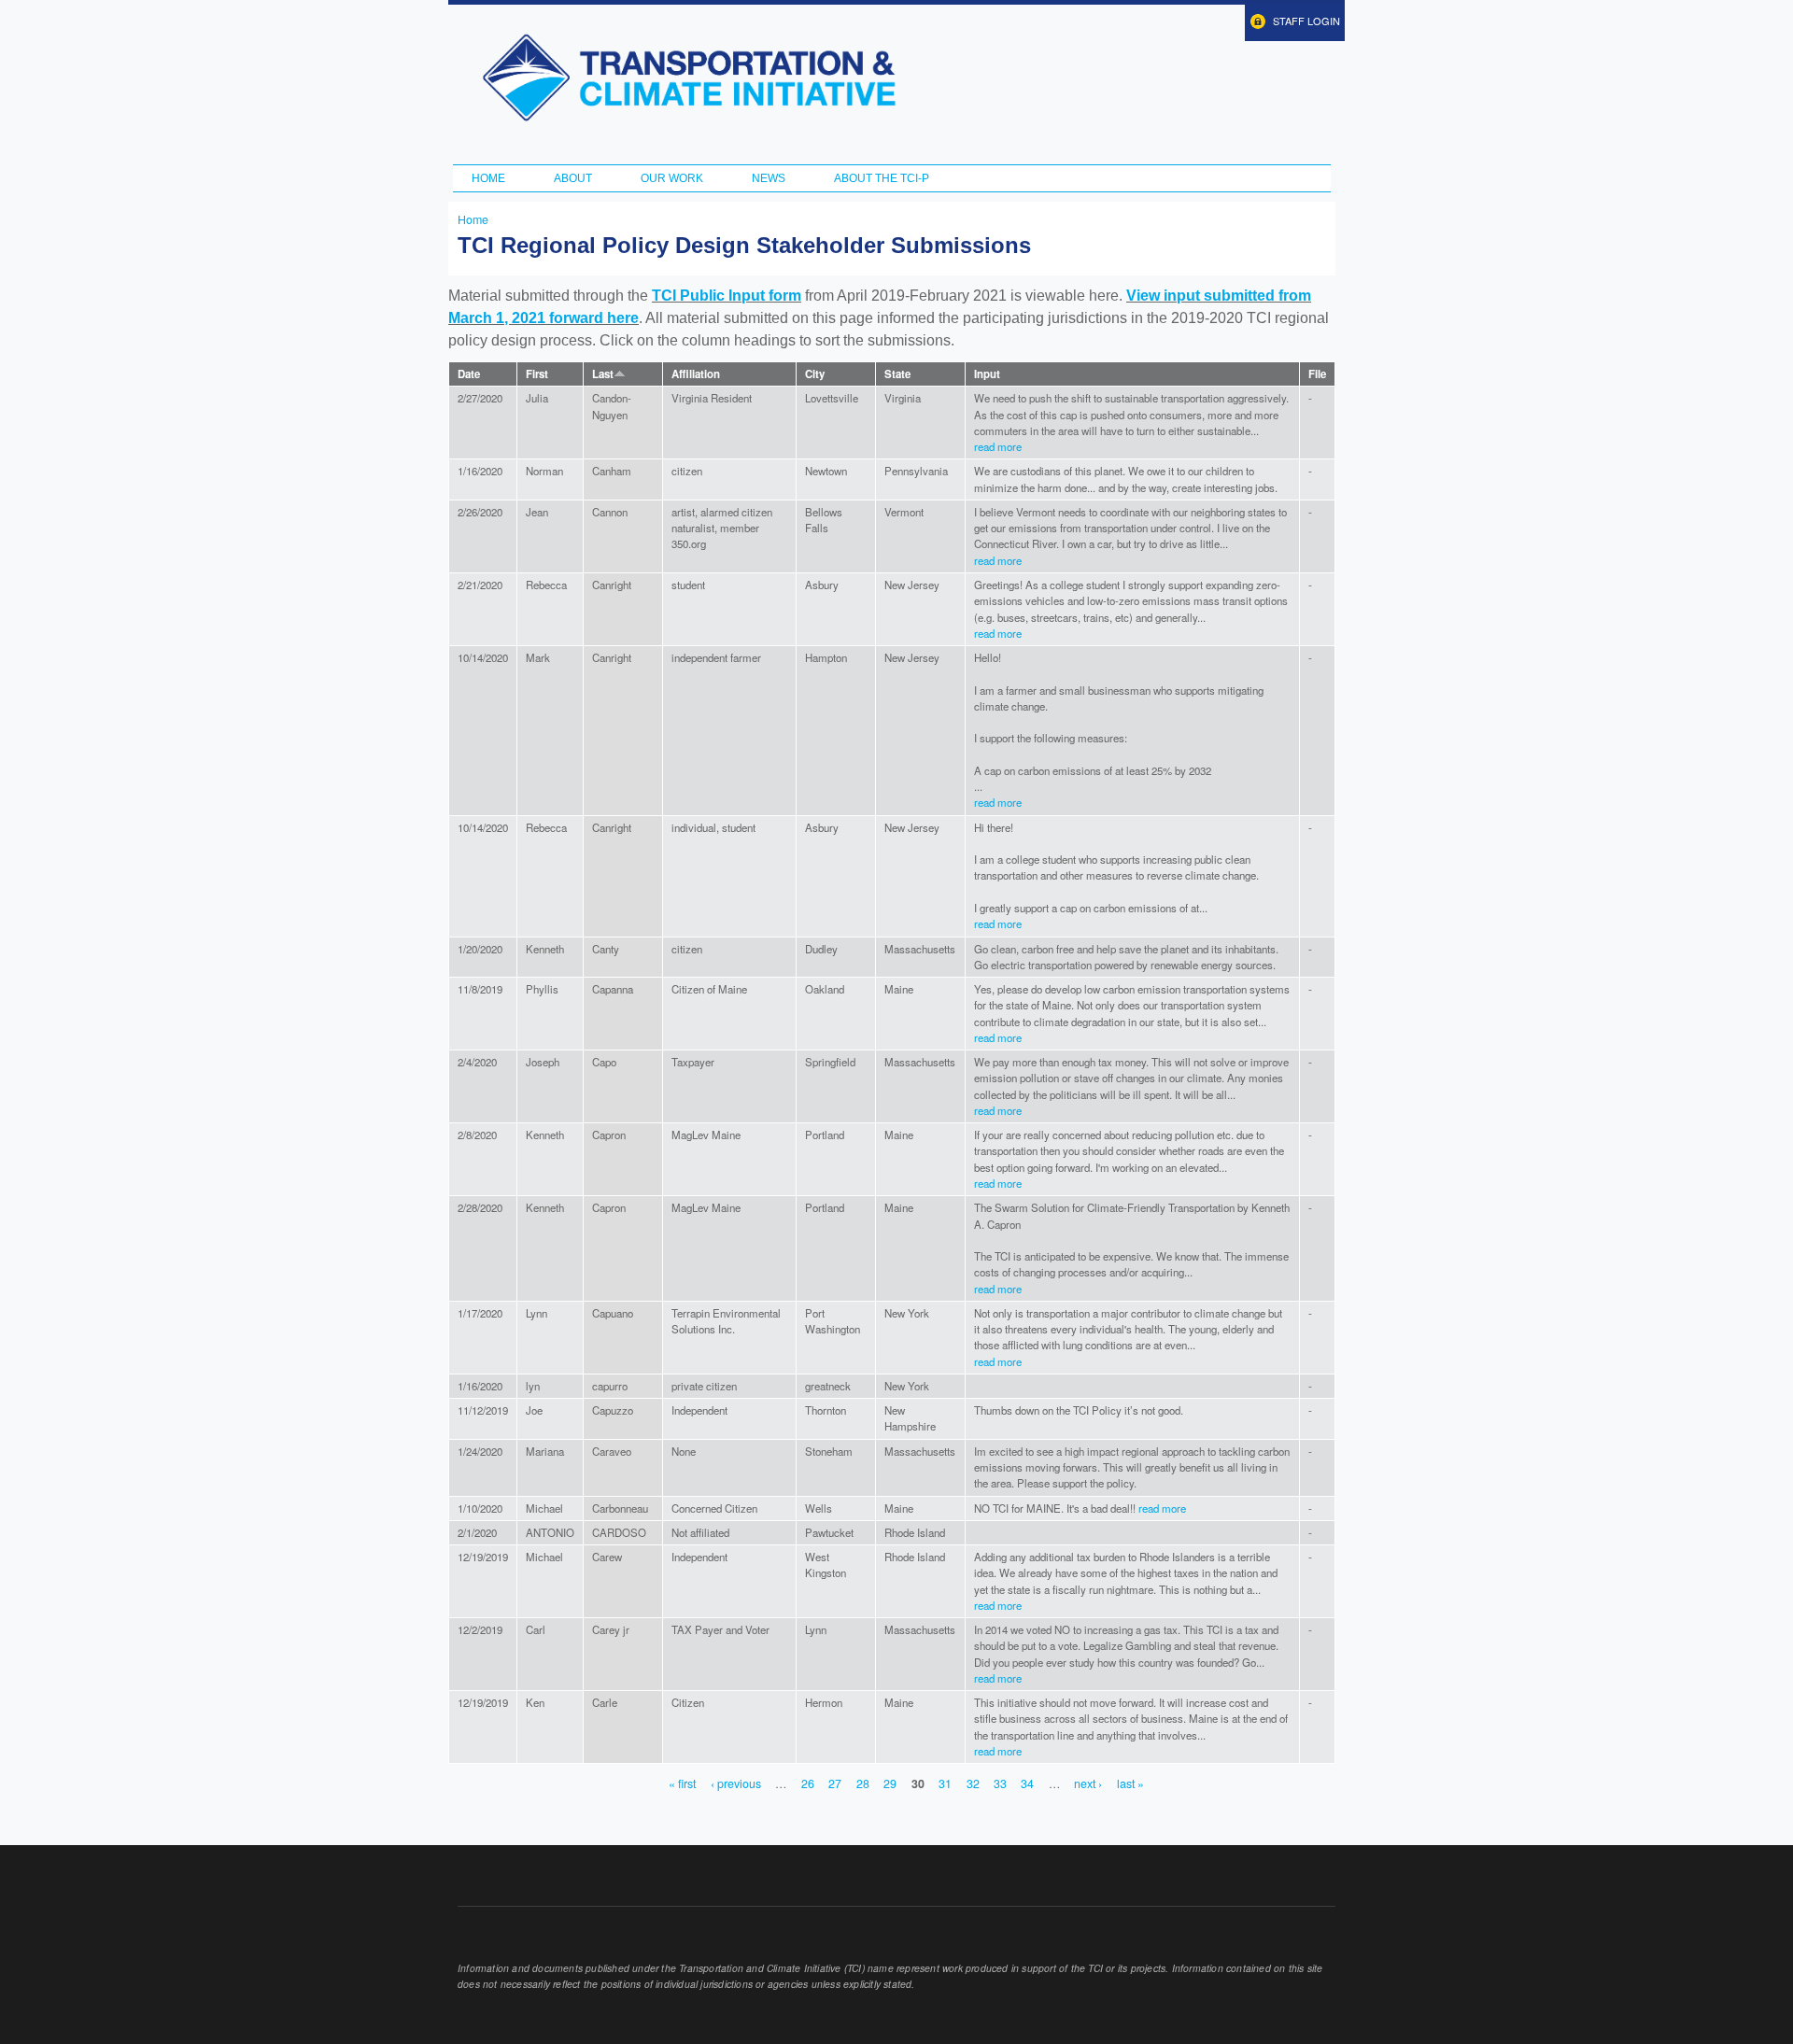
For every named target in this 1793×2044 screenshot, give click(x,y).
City (815, 374)
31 (945, 1784)
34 (1027, 1784)
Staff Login (1306, 21)
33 (1000, 1784)
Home (488, 178)
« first (682, 1784)
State (897, 374)
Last (603, 374)
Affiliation (696, 374)
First (537, 374)
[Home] (689, 78)
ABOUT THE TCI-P (882, 178)
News (769, 178)
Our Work (672, 178)
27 (835, 1784)
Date (469, 374)
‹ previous (736, 1784)
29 (890, 1784)
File (1317, 374)
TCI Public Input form (727, 296)
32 (973, 1784)
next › (1088, 1784)
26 (808, 1784)
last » (1130, 1784)
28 (863, 1784)
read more (998, 446)
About (573, 178)
